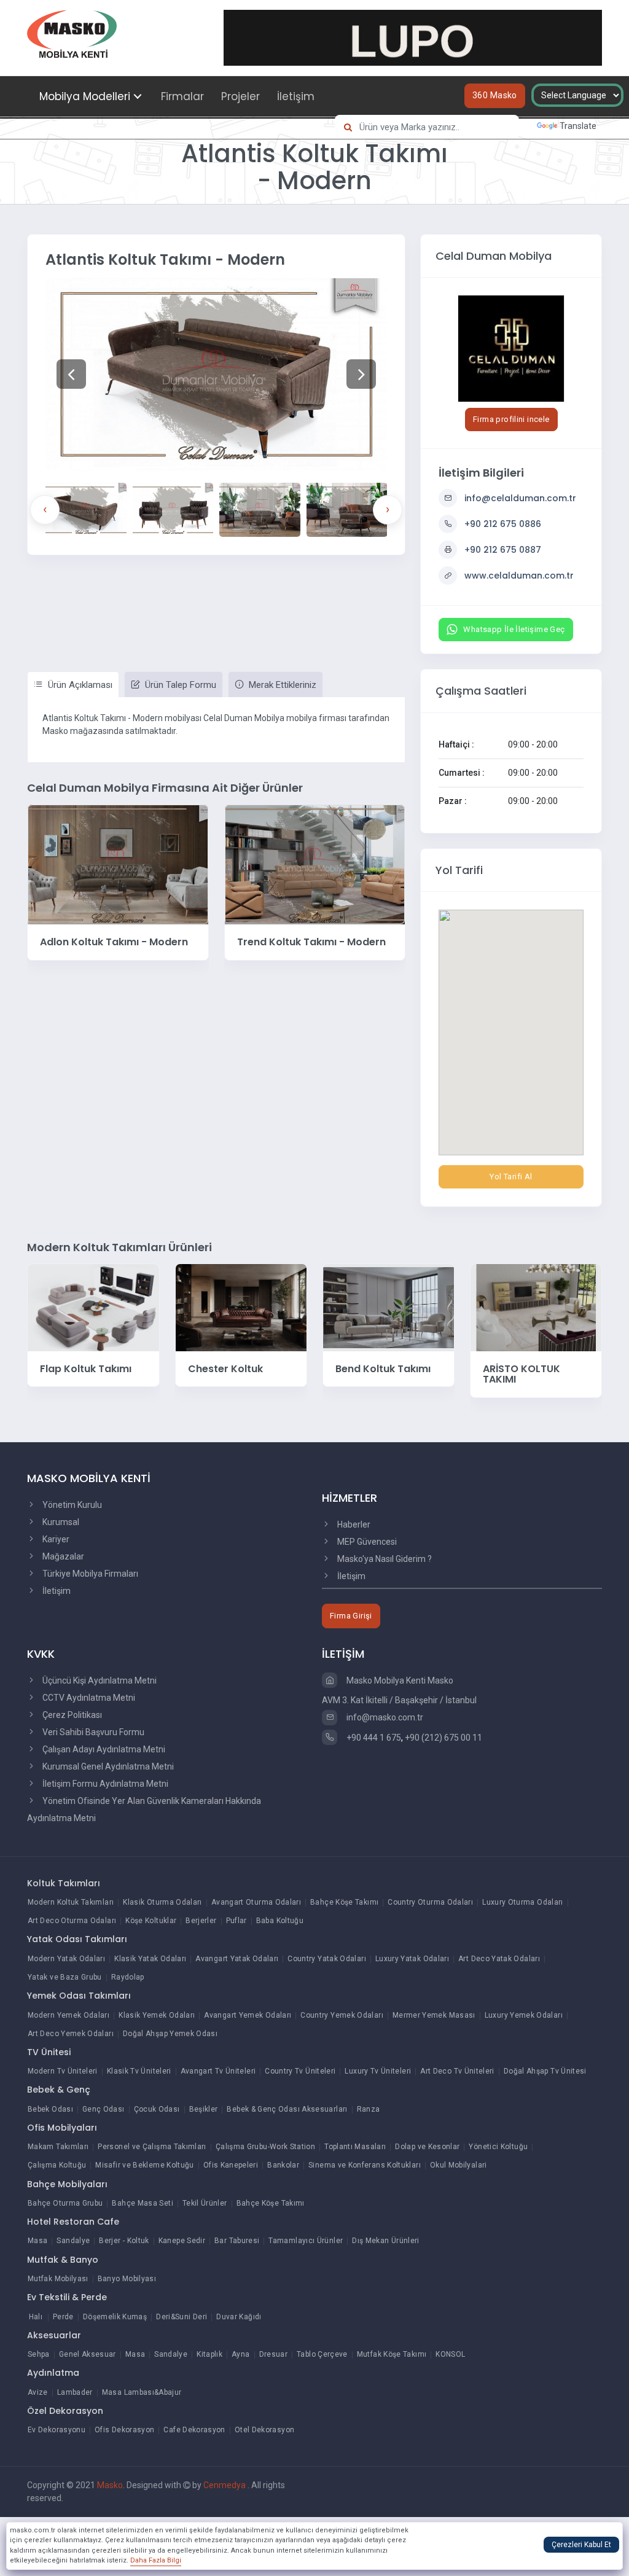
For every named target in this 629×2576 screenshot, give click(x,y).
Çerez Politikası (71, 1715)
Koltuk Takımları (64, 1883)
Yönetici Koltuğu (498, 2147)
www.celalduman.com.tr (519, 576)
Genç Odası (104, 2109)
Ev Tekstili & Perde (67, 2297)
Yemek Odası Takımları (79, 1996)
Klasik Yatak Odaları (150, 1959)
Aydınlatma (53, 2373)
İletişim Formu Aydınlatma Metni (104, 1784)
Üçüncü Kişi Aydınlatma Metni (99, 1680)
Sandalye (73, 2241)
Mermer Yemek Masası (434, 2015)
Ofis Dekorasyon (124, 2430)
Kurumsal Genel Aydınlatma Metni (107, 1766)
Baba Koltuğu (280, 1921)
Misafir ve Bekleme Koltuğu (144, 2165)
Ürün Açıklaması (79, 685)
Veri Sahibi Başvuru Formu (92, 1732)
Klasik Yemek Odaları (157, 2015)
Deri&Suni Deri (182, 2317)
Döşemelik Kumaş (115, 2317)
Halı (36, 2317)
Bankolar (283, 2165)
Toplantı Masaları (355, 2147)
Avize (38, 2392)
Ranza (369, 2109)
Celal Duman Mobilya (494, 256)
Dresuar (274, 2354)
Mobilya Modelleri (85, 96)
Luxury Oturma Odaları (523, 1902)
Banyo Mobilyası (127, 2279)
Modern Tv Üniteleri (63, 2071)
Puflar (236, 1921)
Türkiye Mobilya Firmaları (89, 1574)
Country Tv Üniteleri (300, 2071)
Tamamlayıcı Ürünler (306, 2241)
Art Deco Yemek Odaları (71, 2034)
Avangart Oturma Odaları (256, 1902)
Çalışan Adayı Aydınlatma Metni (103, 1749)
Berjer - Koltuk (124, 2241)
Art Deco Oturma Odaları (72, 1921)
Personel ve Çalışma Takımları (152, 2147)
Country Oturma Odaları (430, 1902)
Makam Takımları (58, 2147)
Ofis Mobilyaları (62, 2128)
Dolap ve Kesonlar (427, 2147)
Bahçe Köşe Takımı (344, 1902)
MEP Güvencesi (366, 1542)
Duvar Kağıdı (239, 2317)
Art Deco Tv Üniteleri (457, 2071)
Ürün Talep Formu (179, 685)
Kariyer (55, 1539)
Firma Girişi (351, 1616)
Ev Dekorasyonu (57, 2430)
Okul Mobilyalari (459, 2165)
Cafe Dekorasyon (194, 2430)
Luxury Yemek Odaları (524, 2015)
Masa (37, 2241)
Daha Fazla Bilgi (156, 2560)
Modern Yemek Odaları (68, 2015)
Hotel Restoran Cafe (73, 2222)
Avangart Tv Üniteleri (218, 2071)
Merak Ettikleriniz (281, 685)
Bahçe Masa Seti (142, 2203)
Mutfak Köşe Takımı (392, 2354)
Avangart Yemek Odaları (248, 2015)
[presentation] (45, 510)
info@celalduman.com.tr (520, 498)
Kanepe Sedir (182, 2241)
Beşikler (204, 2109)
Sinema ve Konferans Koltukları (365, 2165)
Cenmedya (225, 2485)
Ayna (240, 2354)
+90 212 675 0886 (503, 524)
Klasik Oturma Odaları (162, 1902)
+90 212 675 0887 (503, 550)
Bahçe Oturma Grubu (65, 2203)
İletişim (296, 96)
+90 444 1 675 (373, 1738)
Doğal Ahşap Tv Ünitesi (545, 2071)
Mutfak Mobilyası (58, 2279)
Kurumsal (60, 1522)
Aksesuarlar (54, 2335)
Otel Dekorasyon (264, 2430)
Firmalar (182, 96)
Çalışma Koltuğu (57, 2165)
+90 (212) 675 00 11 (443, 1738)
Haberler (353, 1524)
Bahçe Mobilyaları (67, 2184)
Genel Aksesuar (88, 2354)
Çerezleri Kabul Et (581, 2545)
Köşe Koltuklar (151, 1921)
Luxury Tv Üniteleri (378, 2071)
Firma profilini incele (511, 419)
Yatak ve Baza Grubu (65, 1977)
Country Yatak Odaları (327, 1959)
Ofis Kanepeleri (231, 2165)
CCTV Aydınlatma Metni (88, 1698)
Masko (110, 2485)
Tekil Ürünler (205, 2203)
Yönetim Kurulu (71, 1505)
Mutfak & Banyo (63, 2260)
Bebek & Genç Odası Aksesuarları (287, 2109)
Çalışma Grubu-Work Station (265, 2147)
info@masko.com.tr (384, 1717)
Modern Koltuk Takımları (71, 1902)
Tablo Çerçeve (322, 2354)
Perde (63, 2317)
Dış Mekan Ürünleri (385, 2241)
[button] (71, 374)
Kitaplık (209, 2354)
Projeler (240, 96)
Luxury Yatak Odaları (412, 1959)
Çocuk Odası (157, 2109)
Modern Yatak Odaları (66, 1959)
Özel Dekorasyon (65, 2411)
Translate (578, 126)
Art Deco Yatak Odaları (499, 1959)
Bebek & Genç (59, 2090)
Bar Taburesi (237, 2241)
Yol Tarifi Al (511, 1177)
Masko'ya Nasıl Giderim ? (384, 1559)
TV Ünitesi (49, 2052)
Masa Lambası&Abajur (142, 2392)
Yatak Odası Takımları (77, 1939)
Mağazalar (62, 1556)
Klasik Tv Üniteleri (139, 2071)
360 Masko (495, 95)
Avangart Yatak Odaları (237, 1959)
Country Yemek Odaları (342, 2015)
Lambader (75, 2392)
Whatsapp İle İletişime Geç (514, 629)
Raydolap (128, 1977)
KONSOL (450, 2354)
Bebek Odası (50, 2109)
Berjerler (201, 1921)
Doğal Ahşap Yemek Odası (170, 2034)
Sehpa (39, 2354)
